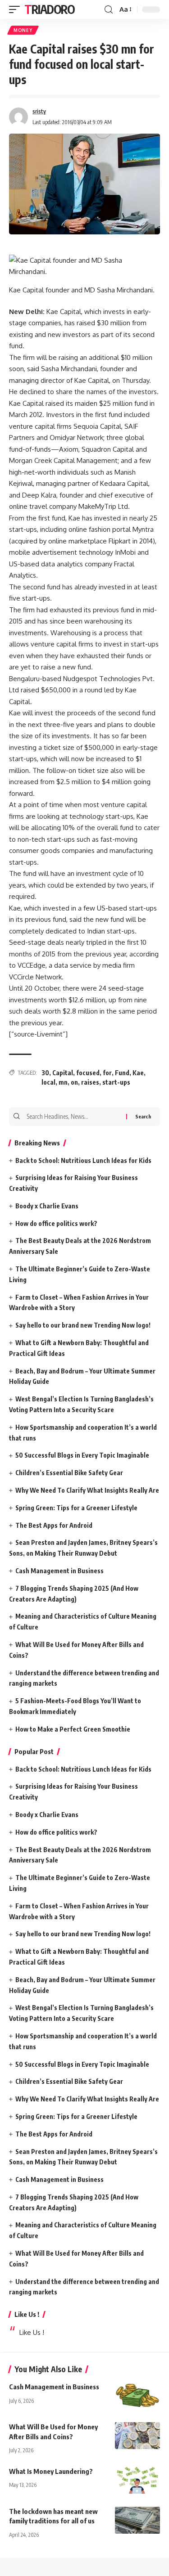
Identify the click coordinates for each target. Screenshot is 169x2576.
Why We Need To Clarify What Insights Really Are (87, 1490)
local (48, 1082)
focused (88, 1073)
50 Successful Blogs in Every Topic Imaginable (82, 1455)
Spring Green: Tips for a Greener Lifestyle (76, 1508)
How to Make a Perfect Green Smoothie (73, 1729)
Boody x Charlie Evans (47, 1206)
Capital (63, 1073)
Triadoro (50, 9)
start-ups (116, 1082)
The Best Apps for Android (54, 1525)
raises (90, 1082)
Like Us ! (27, 2314)
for (107, 1073)
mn (63, 1082)
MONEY (23, 30)
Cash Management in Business (59, 1571)
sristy (39, 111)
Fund (122, 1073)
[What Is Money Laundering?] (137, 2480)
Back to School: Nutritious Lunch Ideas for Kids (83, 1160)
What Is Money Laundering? (51, 2471)
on (74, 1082)
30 (45, 1073)
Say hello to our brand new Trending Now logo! (83, 1325)
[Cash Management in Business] (137, 2396)
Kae (138, 1073)
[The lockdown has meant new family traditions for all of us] (137, 2520)
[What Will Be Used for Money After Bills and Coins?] (137, 2436)
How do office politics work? (56, 1223)
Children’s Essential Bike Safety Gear (69, 1473)
